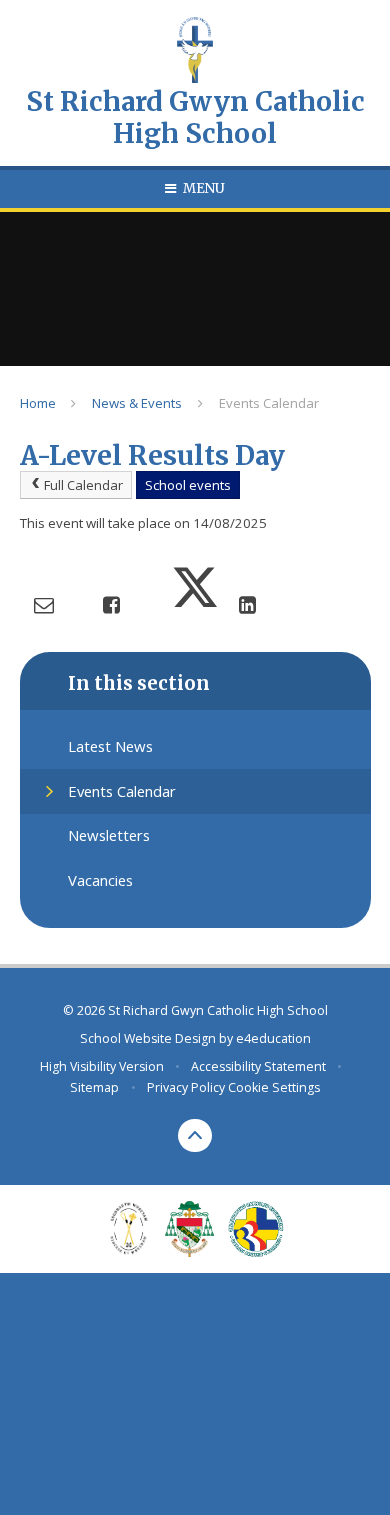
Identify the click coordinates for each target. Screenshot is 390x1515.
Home (38, 403)
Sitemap (94, 1087)
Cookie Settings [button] (274, 1087)
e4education (273, 1038)
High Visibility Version (102, 1066)
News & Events (137, 403)
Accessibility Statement (258, 1066)
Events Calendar (269, 403)
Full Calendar (83, 485)
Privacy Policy (186, 1087)
